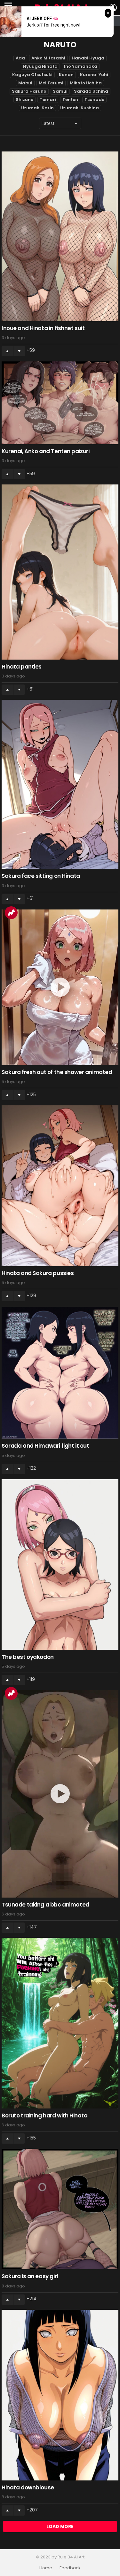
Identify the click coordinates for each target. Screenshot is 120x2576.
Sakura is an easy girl (30, 2276)
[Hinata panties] (60, 572)
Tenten (70, 100)
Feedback (70, 2568)
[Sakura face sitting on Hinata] (60, 784)
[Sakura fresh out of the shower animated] (60, 987)
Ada (20, 58)
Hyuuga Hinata (40, 66)
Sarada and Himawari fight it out (45, 1446)
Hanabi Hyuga (88, 58)
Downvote (19, 351)
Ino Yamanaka (81, 66)
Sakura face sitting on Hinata (41, 876)
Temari (48, 100)
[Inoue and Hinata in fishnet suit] (60, 236)
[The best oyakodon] (60, 1565)
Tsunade (94, 100)
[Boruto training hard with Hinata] (60, 2023)
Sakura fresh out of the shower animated (57, 1072)
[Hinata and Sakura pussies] (60, 1186)
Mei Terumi (51, 83)
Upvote (7, 351)
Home (46, 2568)
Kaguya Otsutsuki (32, 75)
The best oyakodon (28, 1657)
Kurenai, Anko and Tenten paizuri (45, 451)
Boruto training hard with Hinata (44, 2116)
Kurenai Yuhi (94, 75)
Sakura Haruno (29, 91)
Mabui (25, 83)
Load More (60, 2526)
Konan (66, 75)
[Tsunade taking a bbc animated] (60, 1794)
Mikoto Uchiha (86, 83)
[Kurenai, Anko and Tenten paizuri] (60, 403)
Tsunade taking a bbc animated (45, 1905)
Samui (60, 91)
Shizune (24, 100)
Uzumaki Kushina (80, 108)
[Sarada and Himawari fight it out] (60, 1373)
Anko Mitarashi (48, 58)
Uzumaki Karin (37, 108)
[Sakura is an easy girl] (60, 2209)
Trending (11, 913)
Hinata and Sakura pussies (38, 1273)
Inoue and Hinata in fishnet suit (43, 328)
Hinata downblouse (28, 2487)
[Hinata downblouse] (60, 2395)
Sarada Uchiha (91, 91)
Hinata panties (22, 667)
